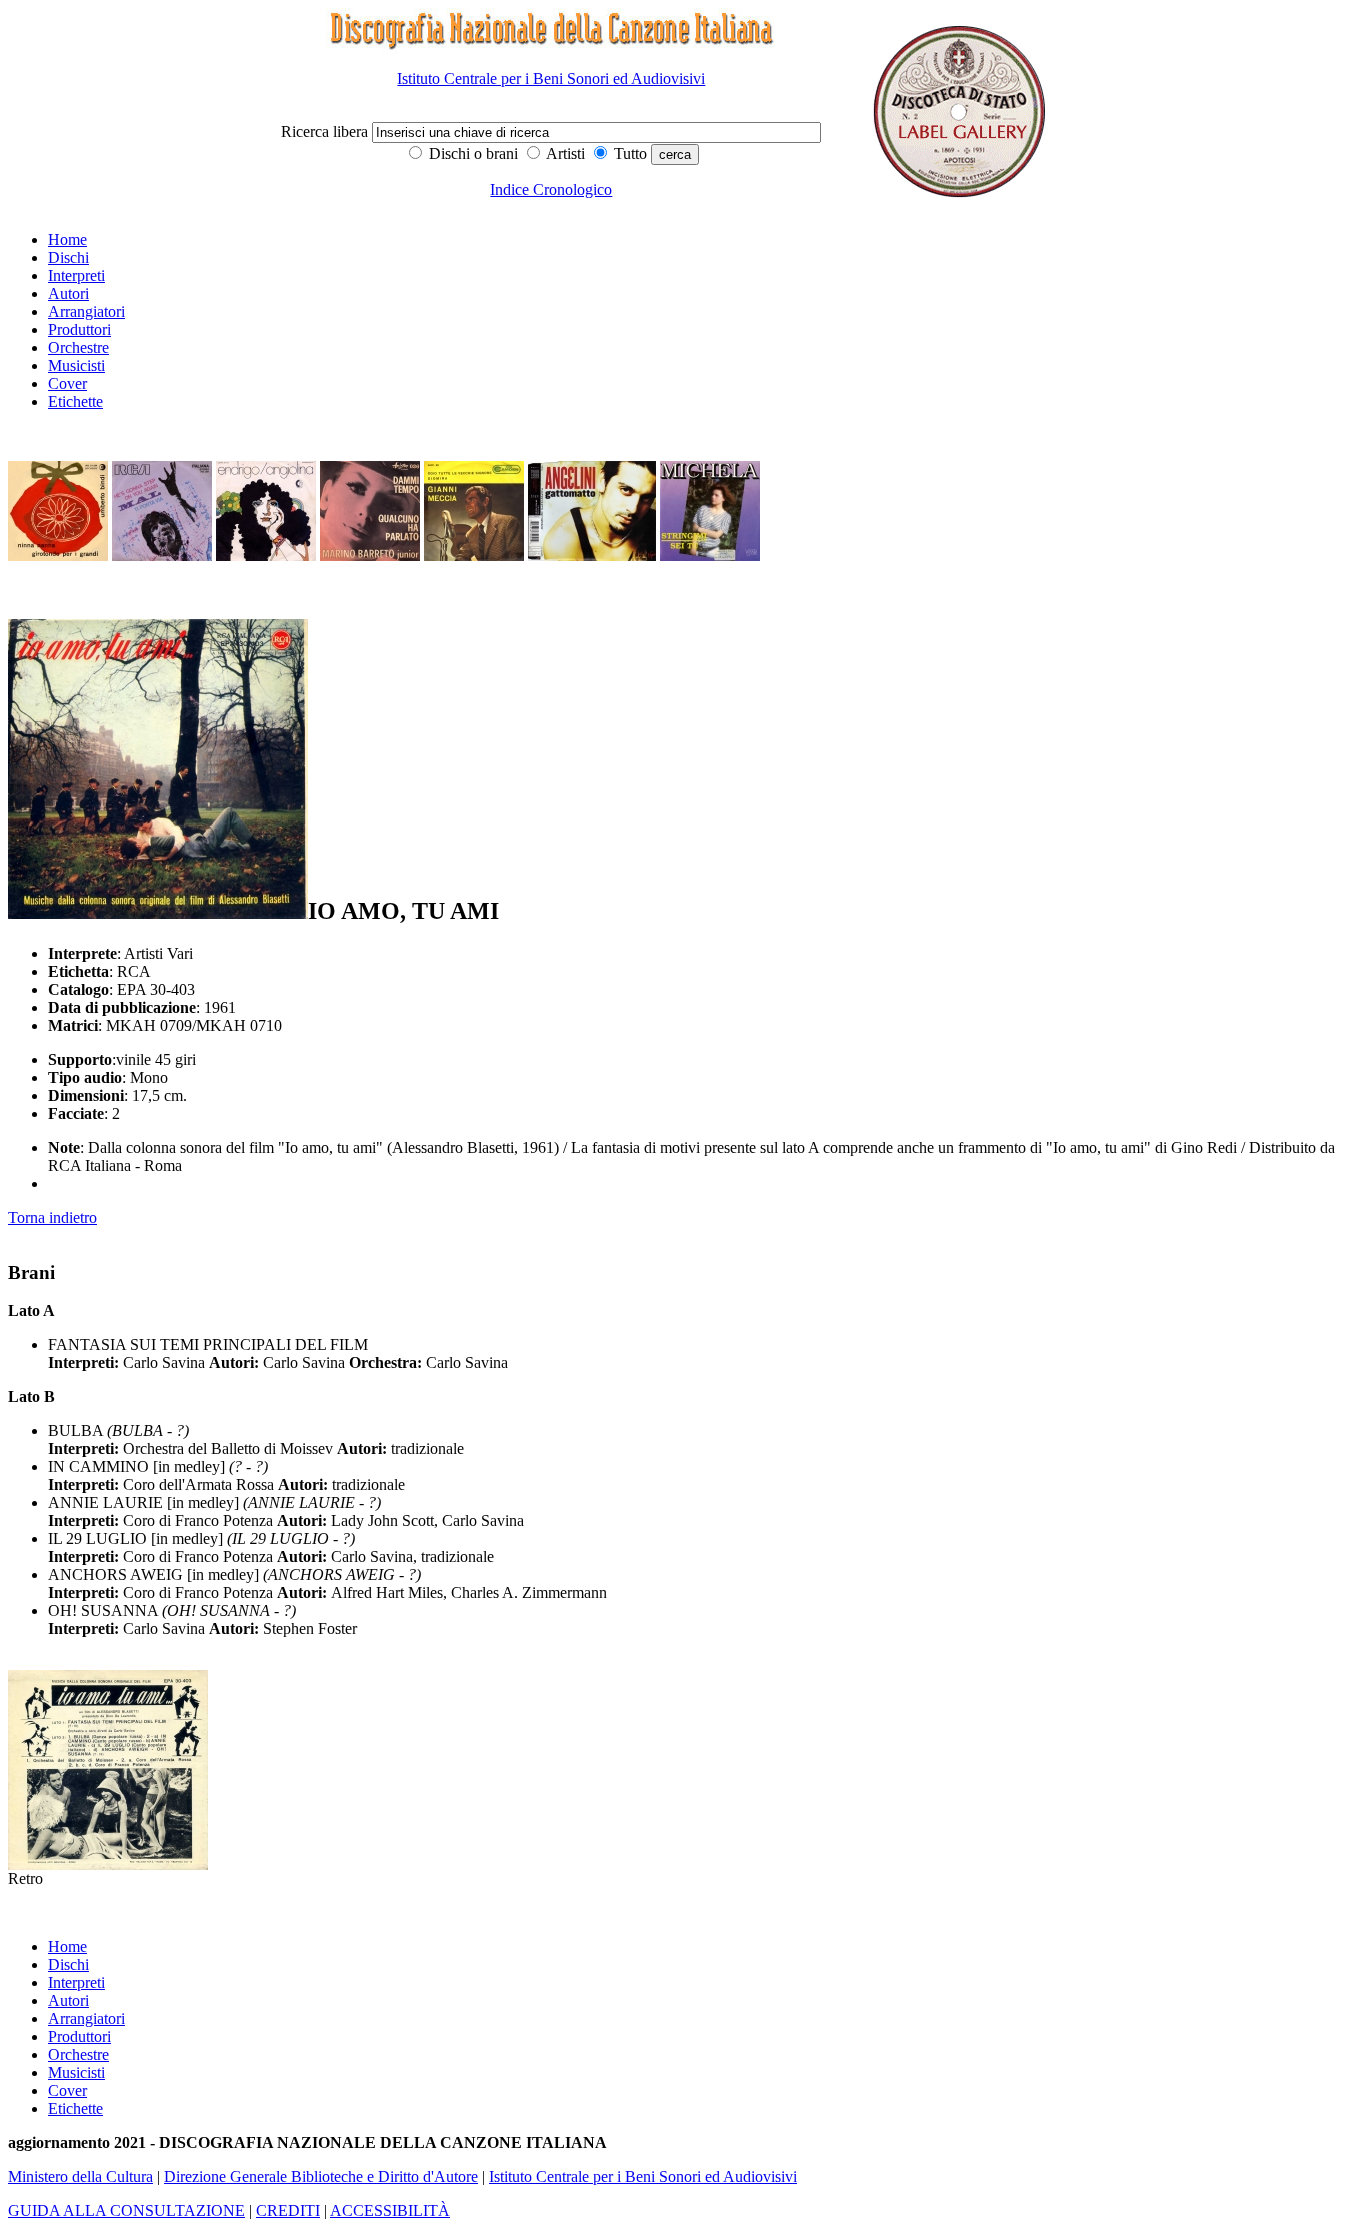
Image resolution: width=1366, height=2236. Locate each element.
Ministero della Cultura (80, 2176)
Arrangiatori (86, 311)
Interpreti (76, 275)
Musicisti (76, 365)
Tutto (628, 153)
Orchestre (78, 347)
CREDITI (288, 2210)
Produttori (79, 329)
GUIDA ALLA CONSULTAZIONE (126, 2210)
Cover (67, 383)
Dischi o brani (471, 153)
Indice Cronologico (551, 189)
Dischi (68, 257)
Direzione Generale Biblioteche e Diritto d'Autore (321, 2176)
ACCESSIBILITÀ (390, 2210)
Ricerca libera (326, 131)
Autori (68, 293)
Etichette (75, 401)
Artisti (564, 153)
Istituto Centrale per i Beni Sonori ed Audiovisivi (551, 78)
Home (67, 239)
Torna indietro (52, 1217)
